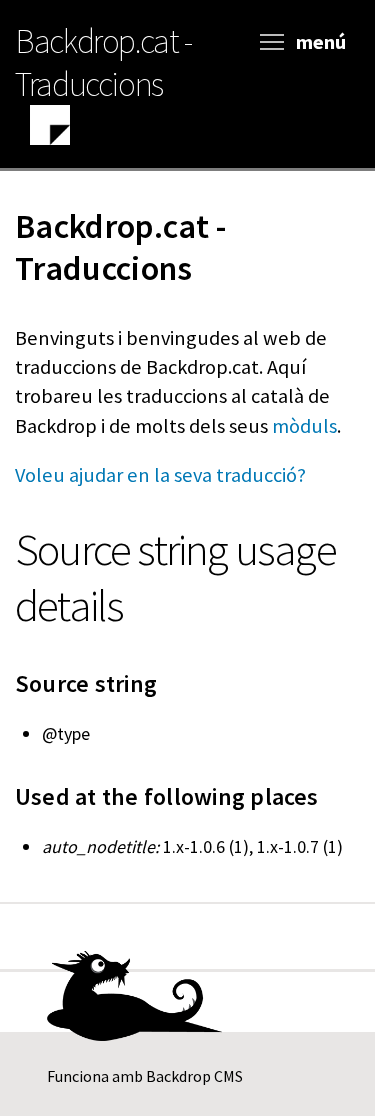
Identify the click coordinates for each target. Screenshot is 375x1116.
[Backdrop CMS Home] (50, 128)
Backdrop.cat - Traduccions (103, 62)
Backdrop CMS (194, 1076)
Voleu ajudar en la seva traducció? (160, 475)
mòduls (304, 426)
